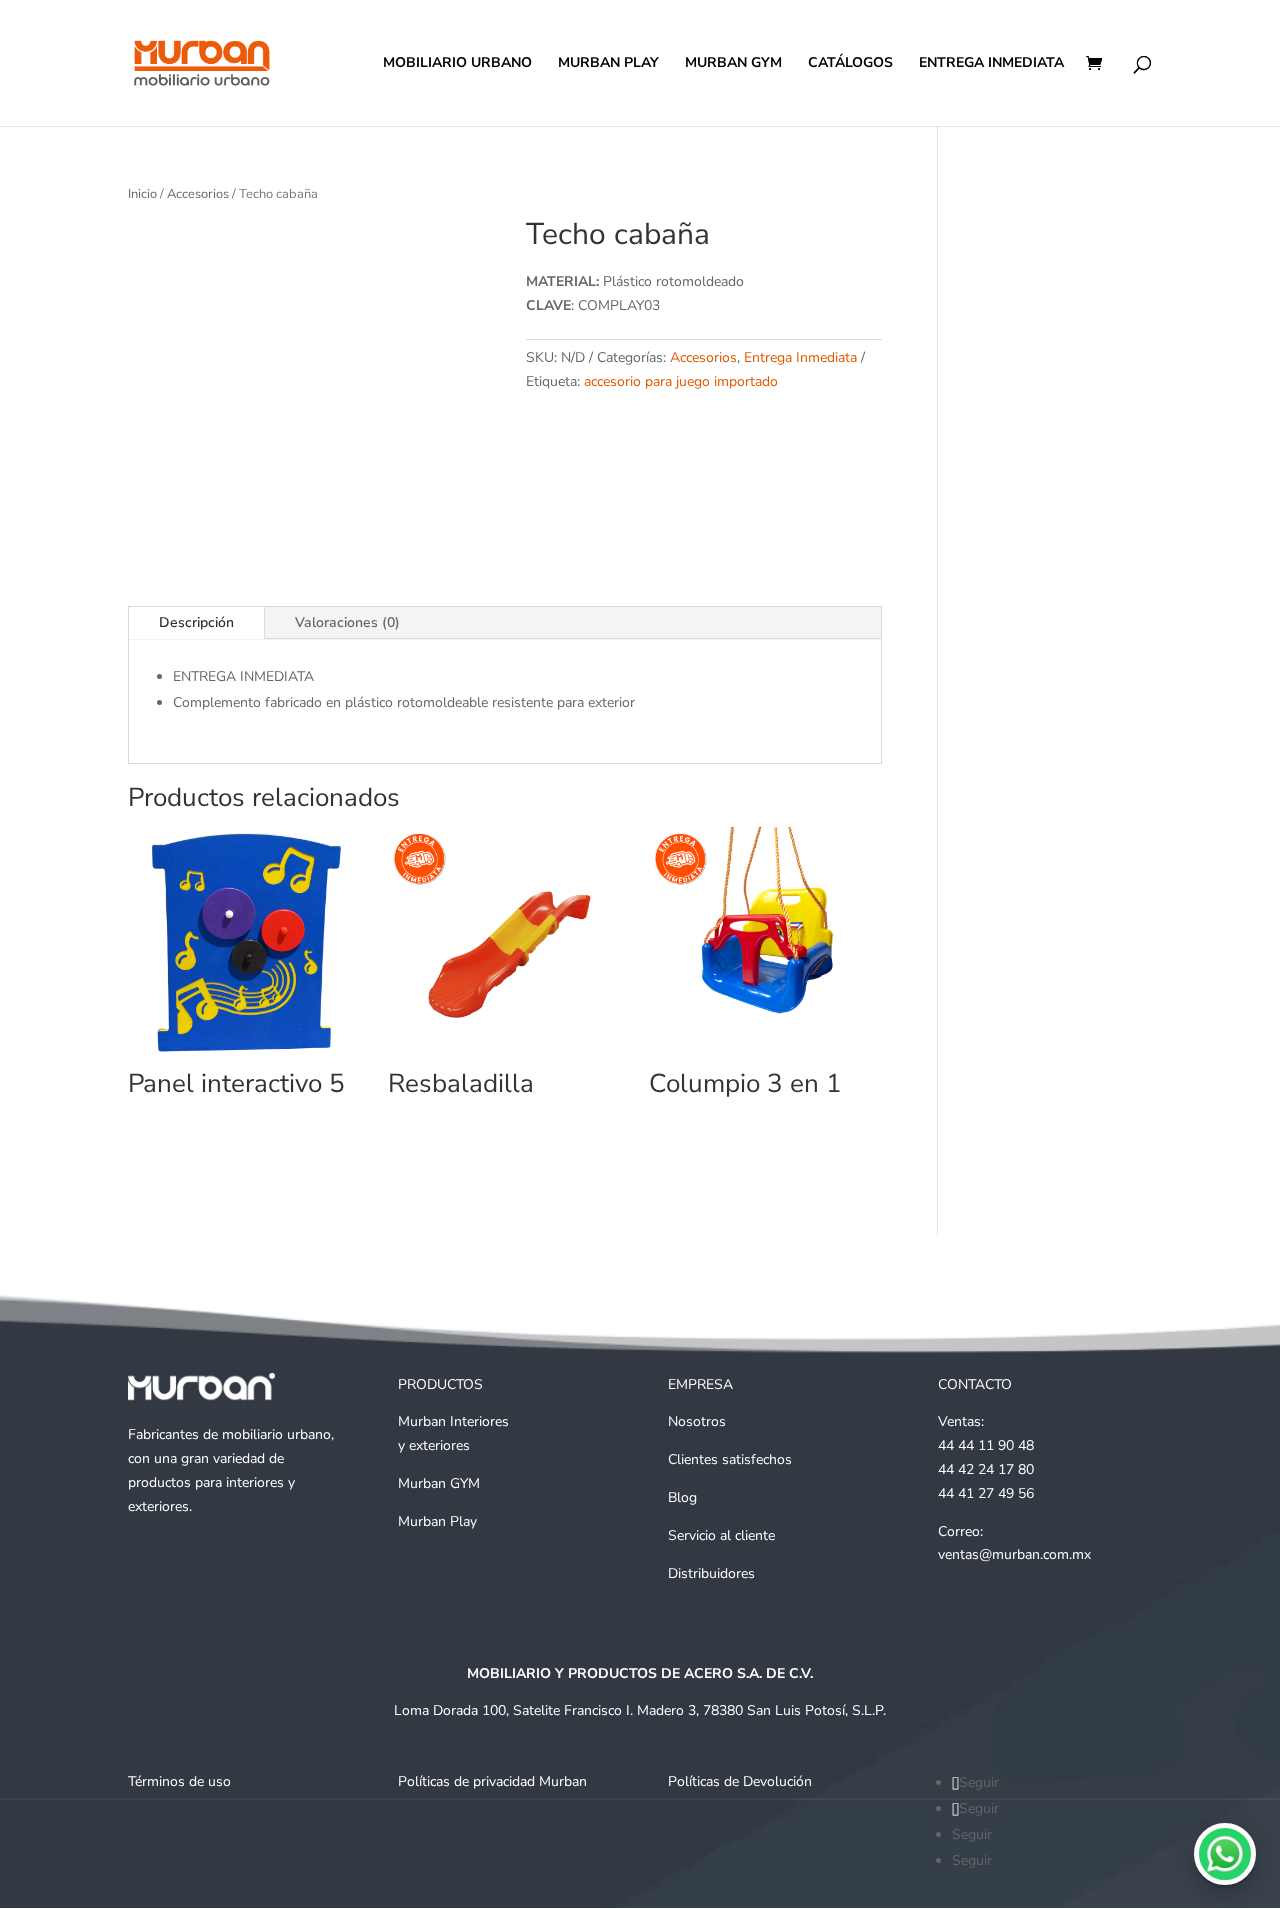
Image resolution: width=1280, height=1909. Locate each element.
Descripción (196, 622)
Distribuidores (711, 1573)
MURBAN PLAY (608, 64)
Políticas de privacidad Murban (492, 1781)
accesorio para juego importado (681, 381)
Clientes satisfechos (730, 1459)
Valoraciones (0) (347, 622)
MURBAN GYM (733, 64)
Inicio (142, 194)
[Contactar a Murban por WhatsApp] (1225, 1854)
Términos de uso (179, 1781)
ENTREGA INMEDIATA (991, 64)
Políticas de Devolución (740, 1781)
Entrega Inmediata (800, 357)
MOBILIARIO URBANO (457, 64)
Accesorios (198, 194)
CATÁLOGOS (850, 64)
